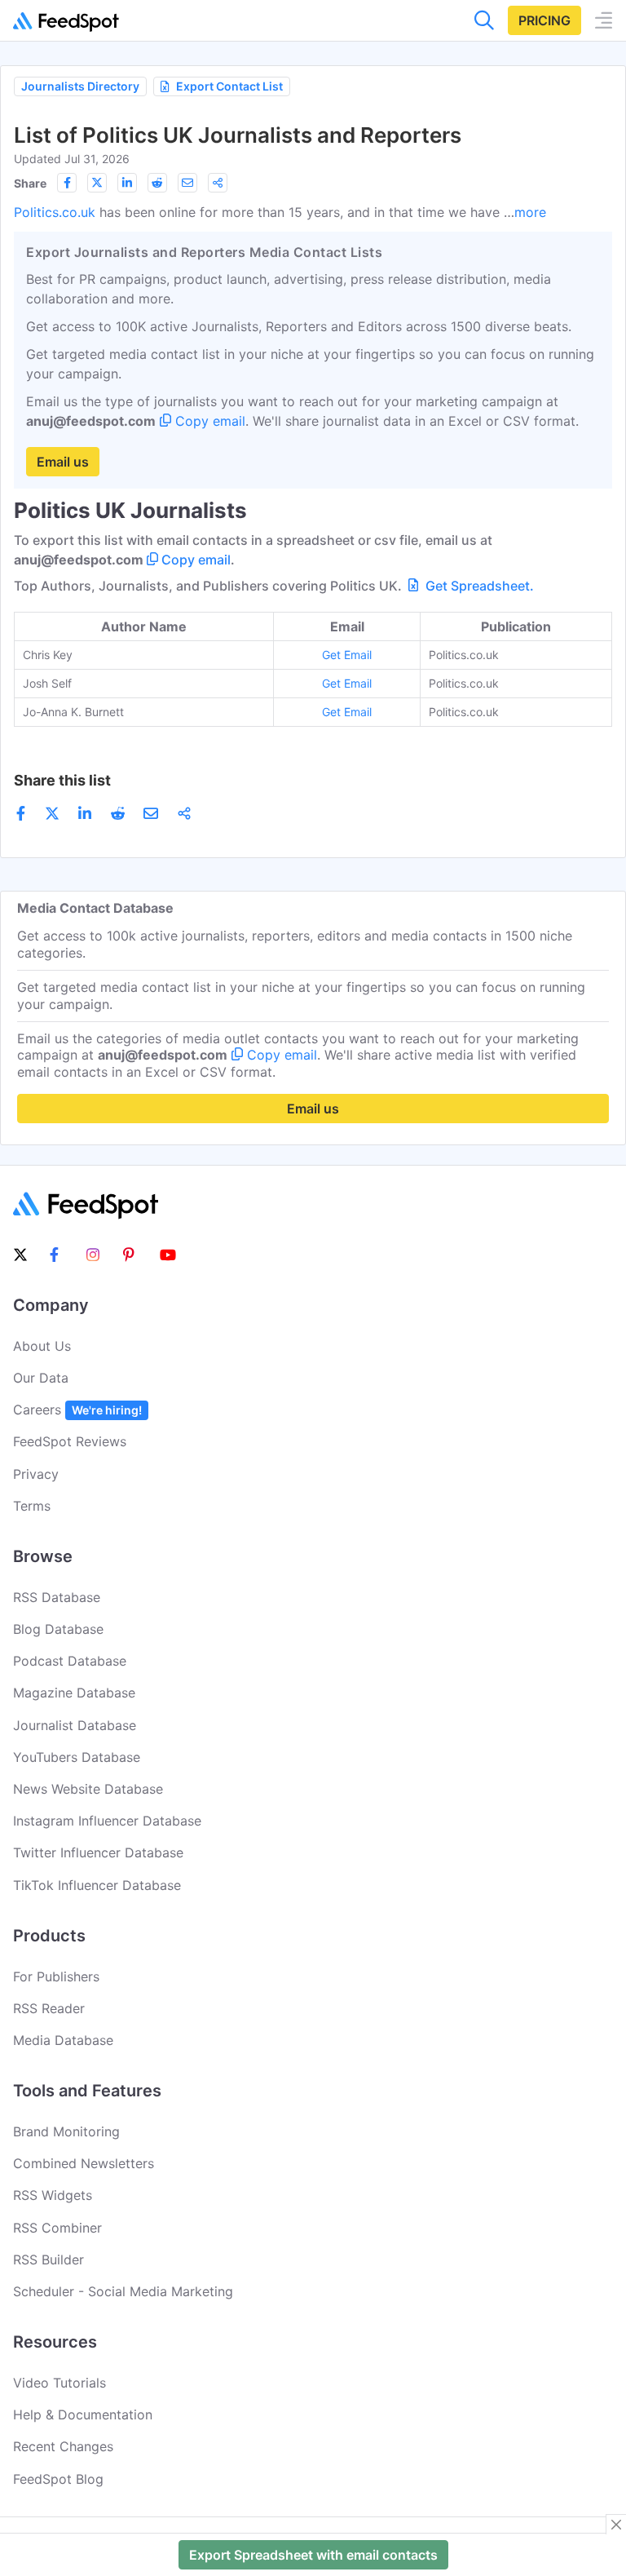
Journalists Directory (80, 86)
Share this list (62, 780)
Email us (63, 462)
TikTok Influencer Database (97, 1885)
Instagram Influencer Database (107, 1821)
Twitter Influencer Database (98, 1852)
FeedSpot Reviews (70, 1441)
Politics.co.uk (55, 212)
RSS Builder (48, 2260)
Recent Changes (63, 2446)
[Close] (616, 2525)
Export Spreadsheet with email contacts (313, 2555)
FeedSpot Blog (58, 2479)
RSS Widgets (53, 2195)
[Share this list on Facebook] (67, 183)
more (530, 212)
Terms (32, 1506)
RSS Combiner (57, 2228)
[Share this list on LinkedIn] (127, 183)
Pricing (544, 20)
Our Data (41, 1378)
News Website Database (88, 1789)
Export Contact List (229, 86)
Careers (77, 1410)
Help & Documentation (83, 2414)
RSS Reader (49, 2008)
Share (30, 183)
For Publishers (56, 1976)
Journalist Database (75, 1725)
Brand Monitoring (66, 2131)
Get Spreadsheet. (478, 586)
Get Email (347, 655)
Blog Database (58, 1629)
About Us (42, 1346)
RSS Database (57, 1597)
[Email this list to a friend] (187, 183)
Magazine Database (74, 1693)
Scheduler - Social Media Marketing (123, 2291)
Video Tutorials (60, 2383)
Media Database (63, 2040)
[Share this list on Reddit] (157, 183)
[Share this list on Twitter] (97, 183)
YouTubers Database (77, 1757)
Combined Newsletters (84, 2163)
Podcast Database (70, 1661)
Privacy (36, 1474)
